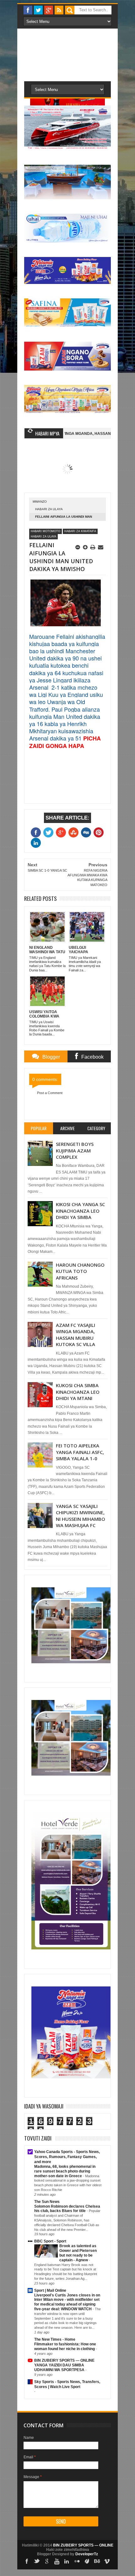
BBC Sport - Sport (50, 2241)
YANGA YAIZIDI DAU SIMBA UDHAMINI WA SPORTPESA (60, 2368)
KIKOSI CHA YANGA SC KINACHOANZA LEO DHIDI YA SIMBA (80, 1211)
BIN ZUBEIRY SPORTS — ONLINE (64, 2360)
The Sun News (47, 2202)
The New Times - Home (55, 2339)
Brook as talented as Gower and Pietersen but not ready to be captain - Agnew (78, 2253)
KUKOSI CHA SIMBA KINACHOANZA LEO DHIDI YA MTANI (78, 1392)
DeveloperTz (87, 2554)
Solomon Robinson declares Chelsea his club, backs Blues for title (67, 2209)
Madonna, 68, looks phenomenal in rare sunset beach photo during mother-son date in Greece (65, 2171)
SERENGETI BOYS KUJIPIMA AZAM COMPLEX (75, 1150)
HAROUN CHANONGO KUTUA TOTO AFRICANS (80, 1271)
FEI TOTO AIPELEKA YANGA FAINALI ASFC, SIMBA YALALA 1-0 (80, 1452)
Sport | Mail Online (50, 2290)
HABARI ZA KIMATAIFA (80, 531)
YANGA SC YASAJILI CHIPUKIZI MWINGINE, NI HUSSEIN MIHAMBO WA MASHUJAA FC (81, 1516)
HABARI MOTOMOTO (46, 531)
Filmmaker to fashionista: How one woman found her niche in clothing (65, 2346)
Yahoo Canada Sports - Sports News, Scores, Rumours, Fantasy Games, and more (67, 2157)
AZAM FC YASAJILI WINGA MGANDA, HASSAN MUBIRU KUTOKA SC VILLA (76, 1335)
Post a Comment (50, 1093)
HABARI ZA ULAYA (49, 509)
